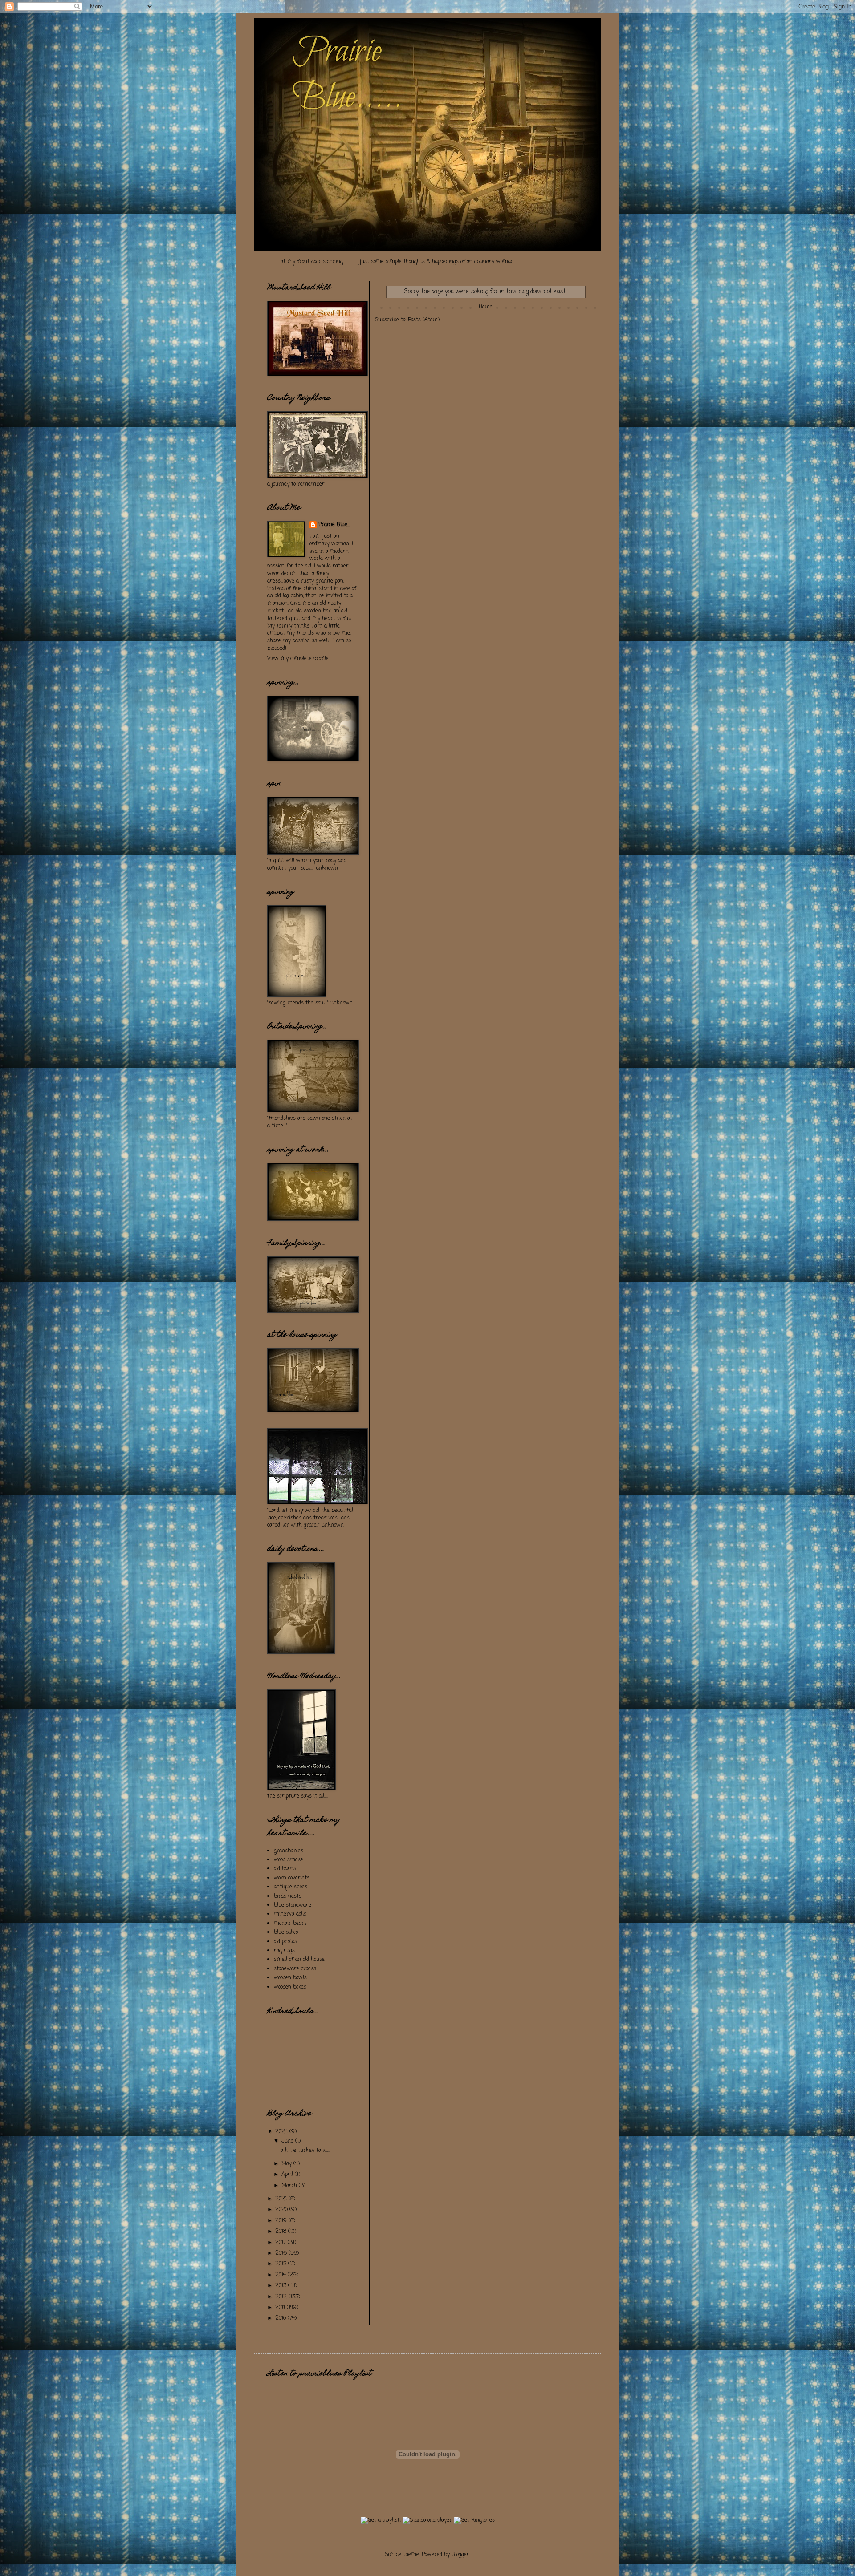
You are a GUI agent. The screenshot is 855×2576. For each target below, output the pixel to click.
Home (486, 307)
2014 (281, 2275)
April (288, 2175)
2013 (282, 2286)
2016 (282, 2253)
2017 (281, 2243)
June (288, 2141)
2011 (281, 2308)
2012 (282, 2297)
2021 (282, 2199)
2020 (282, 2210)
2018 (282, 2232)
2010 (281, 2318)
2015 (282, 2264)
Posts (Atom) (424, 320)
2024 (282, 2132)
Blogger (460, 2555)
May (287, 2164)
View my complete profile (298, 659)
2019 (282, 2221)
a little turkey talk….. (305, 2151)
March (290, 2186)
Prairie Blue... (334, 525)
